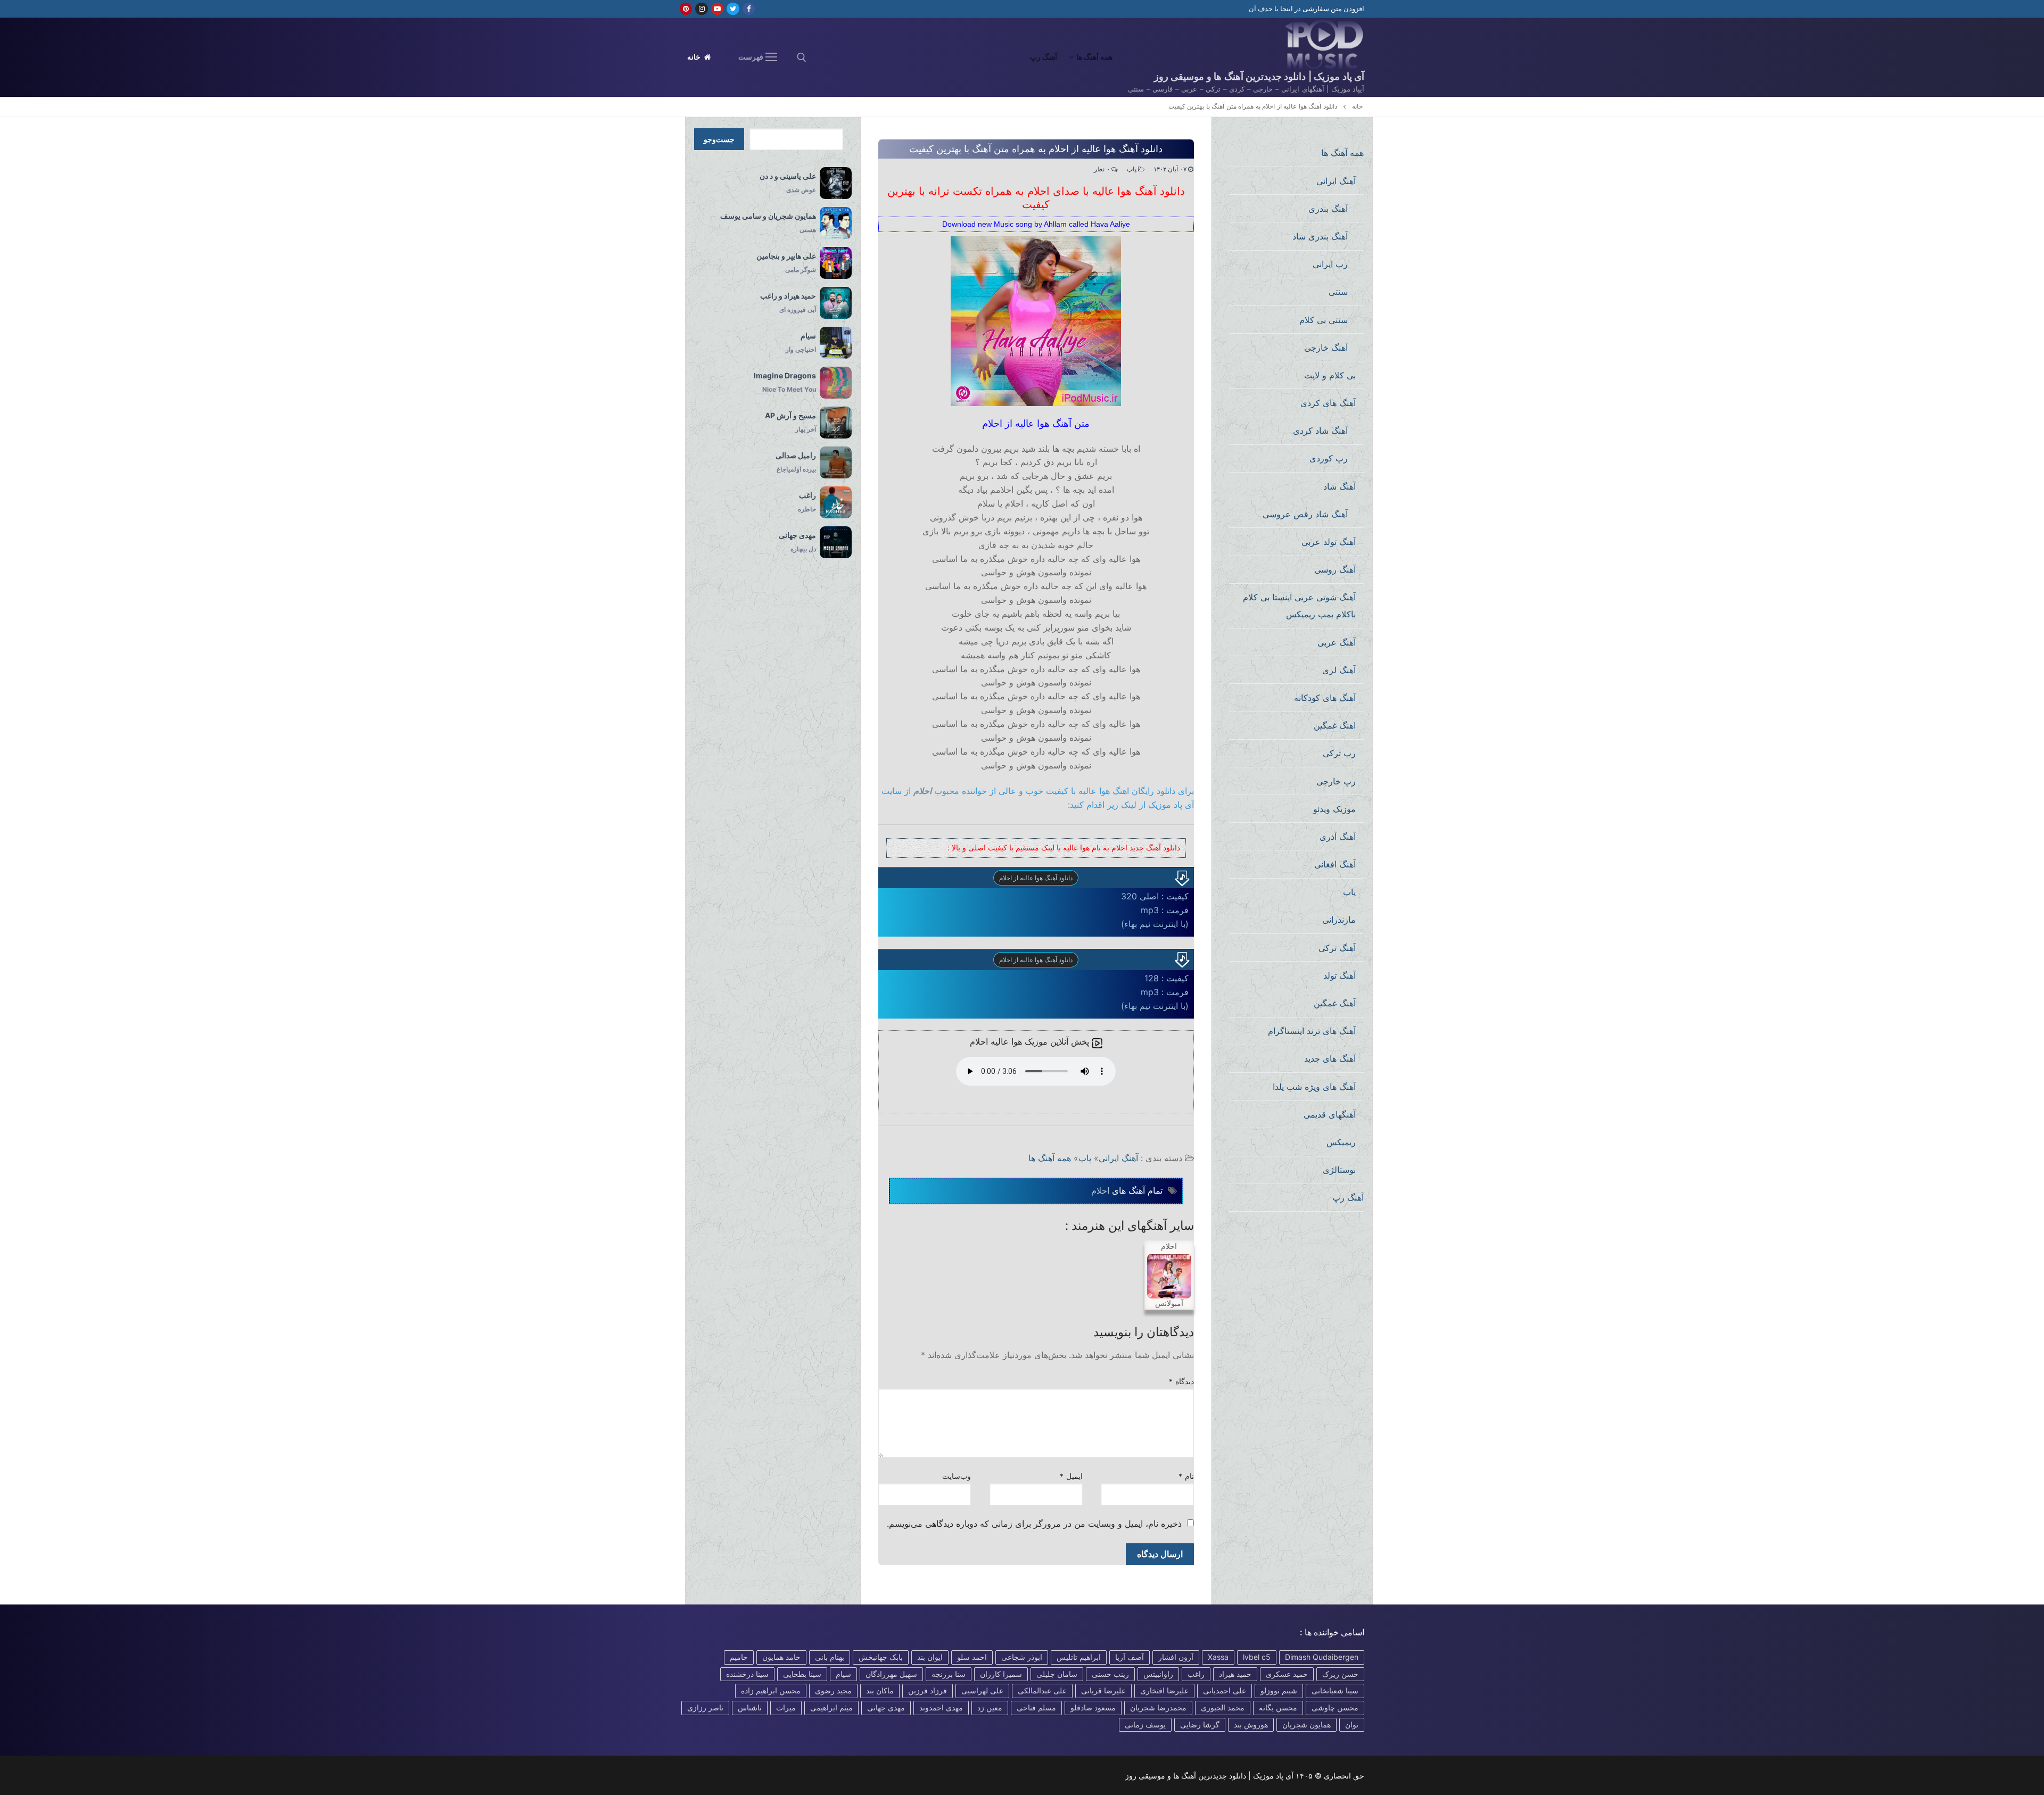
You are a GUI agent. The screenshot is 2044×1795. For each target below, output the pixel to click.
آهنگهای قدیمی (1330, 1114)
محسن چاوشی (1335, 1707)
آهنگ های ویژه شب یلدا (1314, 1087)
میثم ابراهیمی (831, 1707)
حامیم (739, 1657)
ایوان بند (930, 1657)
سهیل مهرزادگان (891, 1674)
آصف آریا (1130, 1657)
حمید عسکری (1287, 1674)
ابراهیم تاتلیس (1079, 1657)
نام (1186, 1476)
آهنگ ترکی (1337, 948)
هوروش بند (1251, 1724)
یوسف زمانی (1145, 1724)
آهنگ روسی (1335, 569)
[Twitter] (733, 9)
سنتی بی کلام (1324, 320)
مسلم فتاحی (1036, 1707)
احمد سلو (972, 1657)
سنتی (1338, 292)
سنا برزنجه (949, 1674)
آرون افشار (1176, 1657)
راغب (1196, 1674)
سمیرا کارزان (1001, 1674)
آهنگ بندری (1328, 209)
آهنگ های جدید (1330, 1058)
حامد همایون (781, 1657)
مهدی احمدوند (941, 1707)
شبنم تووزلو (1279, 1690)
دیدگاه (1181, 1382)
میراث (786, 1707)
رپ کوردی (1329, 458)
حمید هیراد (1235, 1674)
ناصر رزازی (705, 1707)
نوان (1352, 1724)
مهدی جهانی (886, 1707)
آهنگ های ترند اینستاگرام (1312, 1031)
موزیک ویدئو (1334, 809)
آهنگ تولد (1340, 975)
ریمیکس (1341, 1142)
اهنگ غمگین (1335, 725)
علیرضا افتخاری (1164, 1690)
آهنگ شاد (1340, 486)
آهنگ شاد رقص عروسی (1305, 514)
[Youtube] (717, 9)
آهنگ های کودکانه (1325, 698)
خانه (695, 57)
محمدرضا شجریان (1158, 1707)
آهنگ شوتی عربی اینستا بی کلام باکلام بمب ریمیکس (1299, 606)
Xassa (1218, 1657)
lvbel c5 (1257, 1657)
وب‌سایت (957, 1476)
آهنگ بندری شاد (1320, 236)
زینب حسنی (1110, 1674)
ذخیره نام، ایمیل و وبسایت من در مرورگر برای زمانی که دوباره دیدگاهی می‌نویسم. (1034, 1524)
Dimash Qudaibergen (1322, 1657)
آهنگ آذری (1338, 837)
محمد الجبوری (1223, 1707)
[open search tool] (802, 57)
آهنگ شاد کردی (1320, 431)
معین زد (990, 1707)
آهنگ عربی (1337, 642)
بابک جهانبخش (881, 1657)
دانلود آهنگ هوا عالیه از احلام (1036, 878)
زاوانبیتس (1158, 1674)
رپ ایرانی (1330, 264)
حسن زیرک (1340, 1674)
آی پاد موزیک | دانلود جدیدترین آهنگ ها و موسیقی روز (1259, 76)
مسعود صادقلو (1093, 1707)
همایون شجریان (1307, 1724)
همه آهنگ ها (1050, 1158)
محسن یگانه (1278, 1707)
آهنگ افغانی (1335, 864)
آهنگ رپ (1348, 1197)
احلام (922, 791)
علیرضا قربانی (1103, 1690)
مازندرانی (1339, 920)
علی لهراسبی (982, 1690)
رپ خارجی (1336, 781)
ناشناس (750, 1707)
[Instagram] (701, 9)
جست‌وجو (719, 139)
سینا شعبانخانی (1335, 1690)
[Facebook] (749, 9)
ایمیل (1071, 1476)
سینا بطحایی (802, 1674)
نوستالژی (1339, 1170)
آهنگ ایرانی (1118, 1158)
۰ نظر (1103, 169)
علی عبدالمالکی (1042, 1690)
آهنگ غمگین (1335, 1003)
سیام (843, 1674)
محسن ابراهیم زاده (771, 1690)
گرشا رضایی (1200, 1724)
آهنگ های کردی (1328, 403)
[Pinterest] (686, 9)
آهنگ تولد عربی (1329, 542)
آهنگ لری (1339, 670)
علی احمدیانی (1225, 1690)
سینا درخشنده (747, 1674)
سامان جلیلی (1057, 1674)
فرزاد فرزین (928, 1690)
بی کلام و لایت (1330, 375)
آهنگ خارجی (1326, 348)
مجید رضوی (833, 1690)
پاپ (1133, 169)
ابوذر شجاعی (1022, 1657)
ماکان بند (880, 1690)
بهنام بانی (830, 1657)
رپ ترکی (1339, 753)
